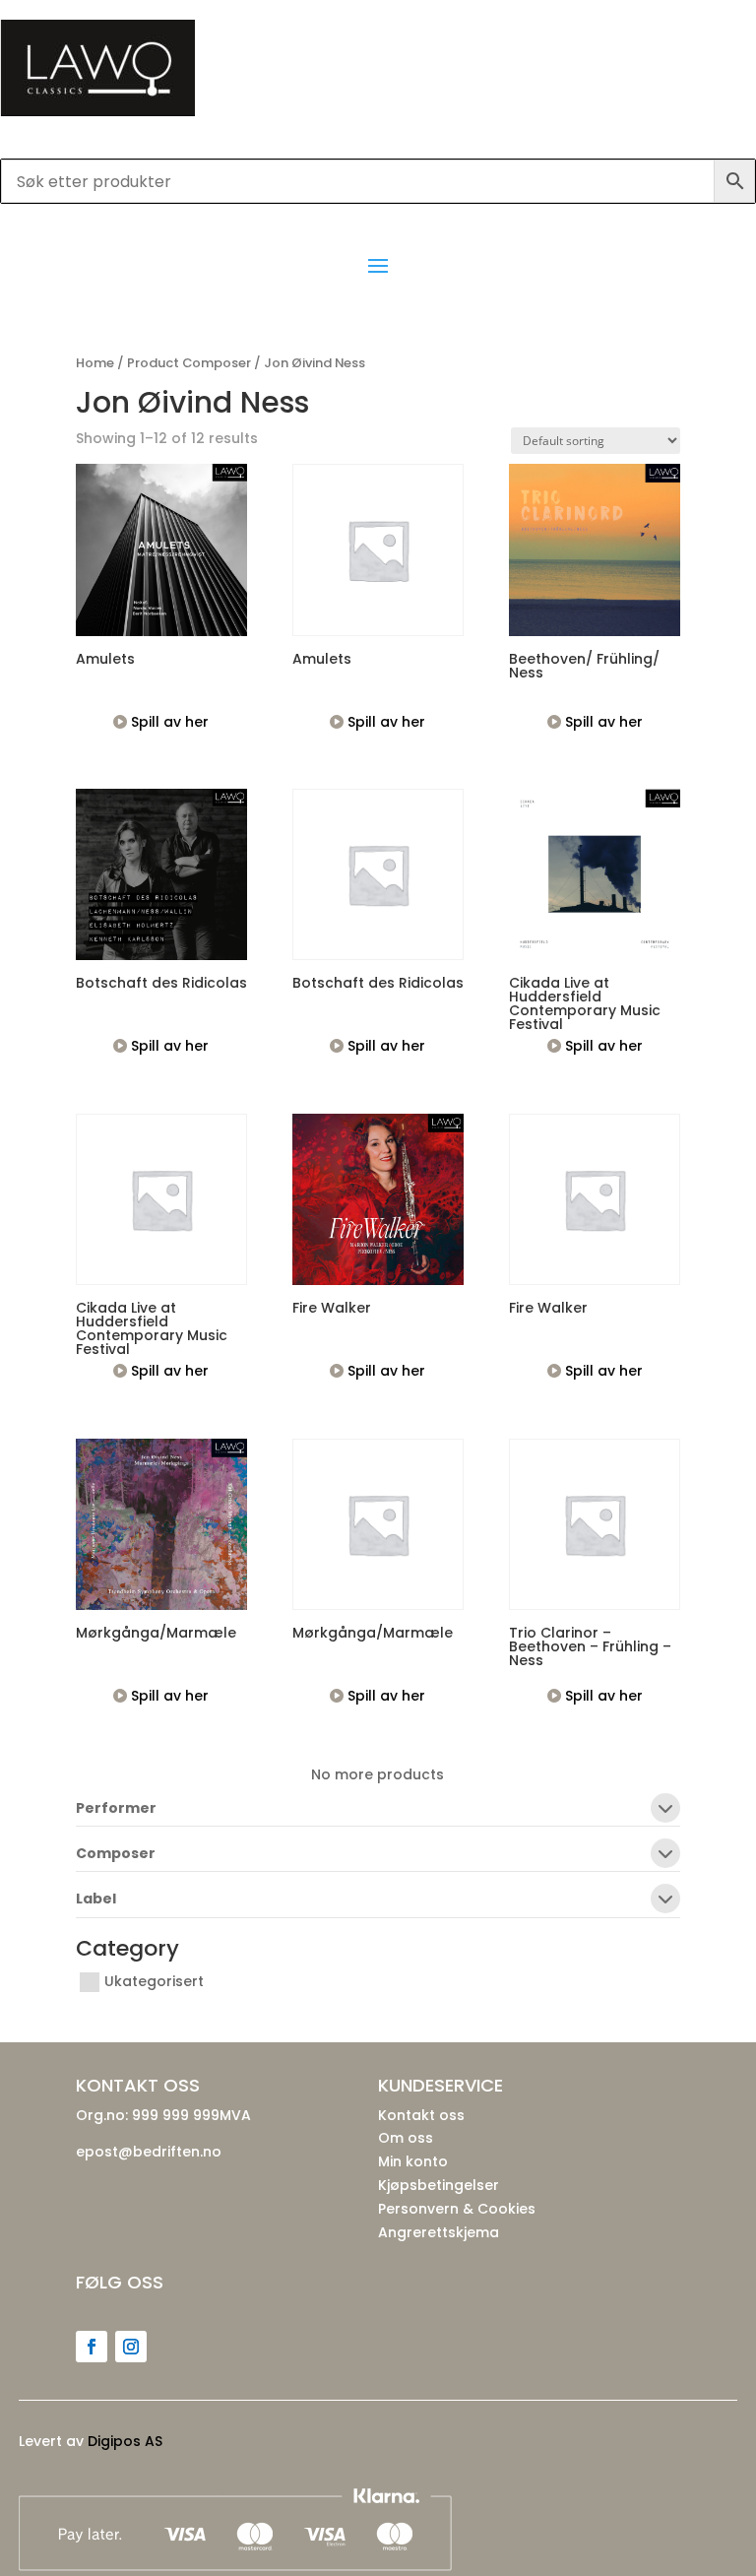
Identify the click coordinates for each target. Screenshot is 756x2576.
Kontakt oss (421, 2115)
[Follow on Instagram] (131, 2347)
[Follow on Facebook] (92, 2347)
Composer (116, 1855)
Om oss (406, 2138)
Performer (116, 1809)
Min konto (413, 2161)
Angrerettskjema (439, 2232)
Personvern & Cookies (457, 2209)
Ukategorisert (154, 1981)
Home (95, 363)
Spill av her (168, 722)
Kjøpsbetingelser (439, 2185)
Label (96, 1900)
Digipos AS (125, 2441)
